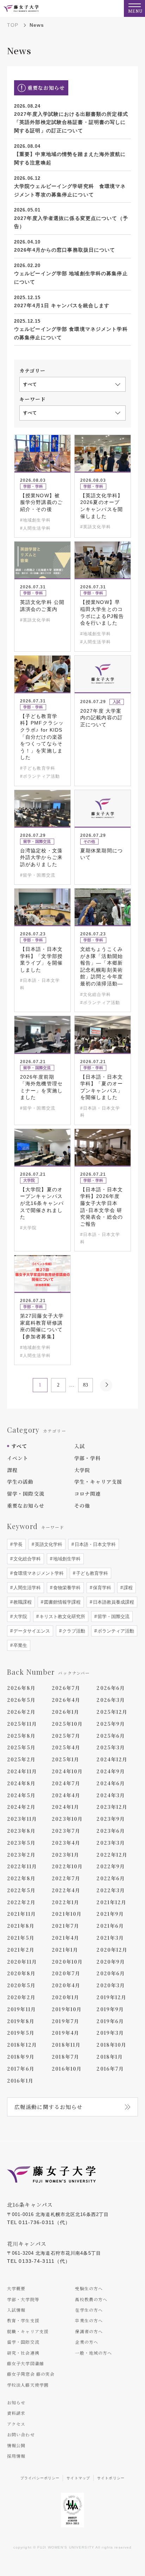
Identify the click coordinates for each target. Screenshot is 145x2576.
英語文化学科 (48, 1544)
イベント (18, 1458)
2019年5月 (21, 2033)
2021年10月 (67, 1914)
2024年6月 (111, 1783)
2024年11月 (22, 1771)
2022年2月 (21, 1902)
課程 (12, 1470)
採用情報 (16, 2456)
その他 (82, 1505)
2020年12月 (112, 1950)
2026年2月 (21, 1712)
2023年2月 (21, 1855)
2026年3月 (111, 1700)
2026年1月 (65, 1712)
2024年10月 (67, 1771)
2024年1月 (65, 1807)
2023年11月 (22, 1819)
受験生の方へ (89, 2288)
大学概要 (16, 2288)
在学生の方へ (89, 2310)
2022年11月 (22, 1866)
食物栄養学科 (66, 1588)
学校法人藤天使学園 (28, 2385)
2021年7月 (65, 1926)
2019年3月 (110, 2033)
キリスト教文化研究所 (62, 1617)
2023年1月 (65, 1855)
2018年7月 (65, 2057)
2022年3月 (111, 1890)
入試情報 (16, 2310)
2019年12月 (111, 1997)
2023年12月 (112, 1807)
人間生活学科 (26, 1588)
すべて (19, 1446)
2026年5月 (21, 1700)
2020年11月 (22, 1962)
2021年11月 (21, 1914)
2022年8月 (21, 1878)
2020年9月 (111, 1962)
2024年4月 (66, 1795)
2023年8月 (21, 1831)
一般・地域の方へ (93, 2353)
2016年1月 (20, 2081)
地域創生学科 (66, 1559)
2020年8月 (21, 1973)
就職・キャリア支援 (28, 2331)
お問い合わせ (21, 2434)
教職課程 (22, 1602)
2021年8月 (21, 1926)
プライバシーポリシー (40, 2478)
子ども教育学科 (91, 1573)
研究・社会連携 (23, 2353)
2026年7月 (66, 1688)
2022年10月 (67, 1866)
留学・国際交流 (26, 1494)
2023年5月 (21, 1843)
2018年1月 (110, 2057)
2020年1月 (65, 1997)
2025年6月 (111, 1736)
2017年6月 (21, 2069)
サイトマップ (78, 2478)
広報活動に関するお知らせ (48, 2107)
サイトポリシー (111, 2478)
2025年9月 (111, 1724)
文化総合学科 (26, 1559)
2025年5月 (21, 1747)
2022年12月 (112, 1855)
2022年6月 (111, 1878)
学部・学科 (88, 1458)
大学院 (82, 1470)
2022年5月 (21, 1890)
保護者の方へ (89, 2331)
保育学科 (101, 1588)
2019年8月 (21, 2021)
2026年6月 (111, 1688)
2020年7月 (66, 1973)
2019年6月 (110, 2021)
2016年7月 (110, 2069)
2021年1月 (65, 1950)
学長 (17, 1544)
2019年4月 (65, 2033)
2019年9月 (110, 2009)
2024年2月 (21, 1807)
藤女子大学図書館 (26, 2363)
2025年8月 (21, 1736)
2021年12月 (111, 1902)
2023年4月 (66, 1843)
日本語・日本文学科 (94, 1544)
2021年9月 (110, 1914)
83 (86, 1385)
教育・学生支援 (23, 2320)
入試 (80, 1446)
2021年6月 (110, 1926)
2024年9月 (111, 1771)
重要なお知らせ (26, 1505)
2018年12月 (22, 2045)
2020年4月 (66, 1985)
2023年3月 (111, 1843)
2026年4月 (66, 1700)
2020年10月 (67, 1962)
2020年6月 (111, 1973)
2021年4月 (65, 1938)
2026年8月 (21, 1688)
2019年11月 (21, 2009)
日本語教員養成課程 (113, 1602)
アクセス (16, 2424)
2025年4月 (66, 1747)
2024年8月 (21, 1783)
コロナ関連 (88, 1494)
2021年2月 (21, 1950)
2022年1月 (65, 1902)
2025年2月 (21, 1759)
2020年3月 (111, 1985)
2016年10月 (67, 2069)
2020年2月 (21, 1997)
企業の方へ (87, 2342)
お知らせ (16, 2402)
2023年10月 (67, 1819)
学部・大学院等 (23, 2299)
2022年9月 (111, 1866)
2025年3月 (111, 1747)
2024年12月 (112, 1759)
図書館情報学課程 (62, 1602)
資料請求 (16, 2413)
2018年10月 (111, 2045)
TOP (13, 25)
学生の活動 (20, 1482)
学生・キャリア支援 (98, 1482)
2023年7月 (66, 1831)
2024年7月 (66, 1783)
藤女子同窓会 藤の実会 (31, 2374)
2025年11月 (22, 1724)
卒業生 (20, 1645)
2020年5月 (21, 1985)
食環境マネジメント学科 (38, 1573)
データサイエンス (31, 1631)
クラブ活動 (73, 1631)
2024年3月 (111, 1795)
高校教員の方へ (91, 2299)
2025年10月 (67, 1724)
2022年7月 (66, 1878)
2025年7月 (66, 1736)
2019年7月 (65, 2021)
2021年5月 (21, 1938)
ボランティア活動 (115, 1631)
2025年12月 (112, 1712)
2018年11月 (66, 2045)
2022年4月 (66, 1890)
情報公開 (16, 2445)
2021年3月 (110, 1938)
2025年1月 (65, 1759)
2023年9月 (111, 1819)
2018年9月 (21, 2057)
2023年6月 (111, 1831)
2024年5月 (21, 1795)
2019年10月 (67, 2009)
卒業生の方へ (89, 2320)
